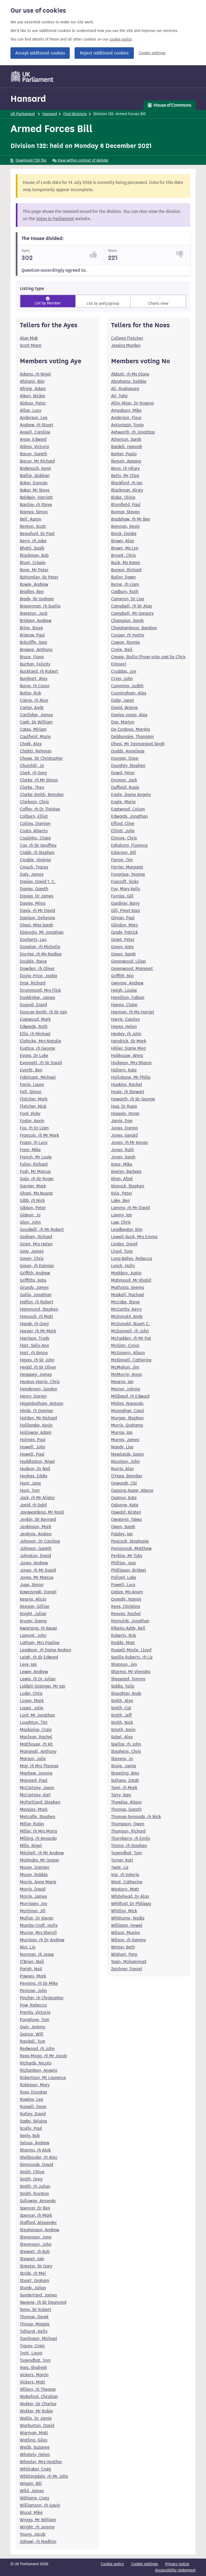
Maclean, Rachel (36, 1737)
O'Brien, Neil (32, 1962)
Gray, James (32, 1251)
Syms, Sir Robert (36, 2310)
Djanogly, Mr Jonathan (42, 932)
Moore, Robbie (34, 1875)
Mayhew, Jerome (36, 1773)
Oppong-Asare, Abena (132, 1490)
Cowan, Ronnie (126, 642)
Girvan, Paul (123, 918)
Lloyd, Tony (122, 1251)
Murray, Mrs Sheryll (38, 1933)
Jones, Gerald (124, 1135)
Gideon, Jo (30, 1215)
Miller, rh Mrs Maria (38, 1831)
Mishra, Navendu (127, 1403)
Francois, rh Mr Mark (39, 1135)
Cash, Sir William (36, 722)
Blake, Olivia (123, 497)
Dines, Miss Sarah (36, 925)
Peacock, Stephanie (130, 1541)
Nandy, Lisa (122, 1447)
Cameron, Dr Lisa (128, 599)
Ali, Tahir (119, 396)
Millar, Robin (32, 1824)
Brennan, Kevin (125, 526)
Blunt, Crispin (33, 563)
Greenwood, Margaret (132, 969)
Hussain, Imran (125, 1113)
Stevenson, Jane (36, 2237)
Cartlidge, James (36, 715)
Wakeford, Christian (39, 2397)
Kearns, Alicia (33, 1599)
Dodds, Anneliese (128, 751)
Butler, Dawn (123, 577)
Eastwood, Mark (35, 1019)
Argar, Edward (33, 439)
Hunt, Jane (30, 1483)
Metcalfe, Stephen (38, 1817)
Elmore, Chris (124, 838)
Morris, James (33, 1896)
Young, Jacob (33, 2534)
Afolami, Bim (32, 381)
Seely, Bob (30, 2136)
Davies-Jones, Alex (129, 715)
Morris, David (33, 1889)
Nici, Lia (28, 1947)
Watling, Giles (34, 2440)
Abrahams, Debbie (129, 381)
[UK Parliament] (32, 77)
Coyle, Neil (122, 650)
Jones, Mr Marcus (37, 1577)
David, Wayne (124, 708)
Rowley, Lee (32, 2099)
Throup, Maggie (35, 2324)
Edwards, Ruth (34, 1027)
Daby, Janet (123, 700)
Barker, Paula (124, 454)
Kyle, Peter (122, 1193)
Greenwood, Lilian (128, 961)
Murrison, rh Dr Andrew (42, 1940)
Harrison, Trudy (35, 1338)
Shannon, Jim (124, 1664)
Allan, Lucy (31, 410)
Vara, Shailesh (33, 2368)
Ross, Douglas (33, 2092)
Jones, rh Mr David (38, 1570)
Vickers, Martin (34, 2375)
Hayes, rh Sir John (37, 1360)
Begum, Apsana (126, 461)
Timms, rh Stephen (129, 1846)
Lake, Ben (120, 1200)
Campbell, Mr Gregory (132, 613)
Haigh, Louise (124, 990)
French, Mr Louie (36, 1157)
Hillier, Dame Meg (128, 1048)
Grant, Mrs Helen (36, 1244)
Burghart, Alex (34, 679)
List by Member (48, 303)
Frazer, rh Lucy (34, 1142)
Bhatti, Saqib (32, 548)
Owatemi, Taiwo (126, 1519)
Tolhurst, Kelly (34, 2331)
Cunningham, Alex (129, 693)
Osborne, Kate (125, 1505)
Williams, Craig (34, 2498)
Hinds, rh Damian (36, 1411)
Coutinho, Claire (35, 838)
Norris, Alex (122, 1469)
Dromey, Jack (124, 780)
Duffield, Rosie (125, 787)
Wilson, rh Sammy (128, 1940)
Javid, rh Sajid (33, 1505)
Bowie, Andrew (34, 584)
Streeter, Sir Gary (36, 2266)
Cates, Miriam (33, 729)
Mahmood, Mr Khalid (131, 1280)
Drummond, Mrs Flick (40, 990)
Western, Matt (125, 1889)
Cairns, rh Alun (34, 700)
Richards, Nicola (36, 2063)
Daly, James (32, 874)
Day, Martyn (123, 722)
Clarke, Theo (32, 787)
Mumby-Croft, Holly (39, 1925)
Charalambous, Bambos (134, 628)
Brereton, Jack (34, 613)
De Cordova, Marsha (130, 729)
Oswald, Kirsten (126, 1512)
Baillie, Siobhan (35, 476)
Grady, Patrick (124, 932)
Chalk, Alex (31, 744)
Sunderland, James (38, 2295)
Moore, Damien (35, 1867)
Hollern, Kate (124, 1070)
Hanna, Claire (124, 1005)
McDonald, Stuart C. (130, 1324)
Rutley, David (33, 2114)
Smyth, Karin (123, 1730)
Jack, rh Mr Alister (37, 1498)
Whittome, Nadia (128, 1918)
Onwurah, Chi (124, 1483)
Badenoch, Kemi (35, 468)
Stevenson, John (36, 2244)
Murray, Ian (122, 1432)
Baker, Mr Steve (35, 490)
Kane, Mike (122, 1164)
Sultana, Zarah (125, 1780)
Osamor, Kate (124, 1498)
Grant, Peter (123, 940)
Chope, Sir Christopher (41, 758)
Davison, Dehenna (37, 918)
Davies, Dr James (37, 896)
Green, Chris (32, 1258)
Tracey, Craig (32, 2346)
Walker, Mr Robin (36, 2411)
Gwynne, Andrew (127, 983)
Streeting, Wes (125, 1773)
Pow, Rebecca (33, 2005)
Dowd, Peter (123, 773)
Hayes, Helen (124, 1027)
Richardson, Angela (38, 2070)
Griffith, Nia (122, 976)
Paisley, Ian (122, 1534)
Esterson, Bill (124, 853)
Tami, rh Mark (124, 1788)
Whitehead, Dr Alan (130, 1896)
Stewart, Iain (32, 2259)
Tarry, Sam (121, 1795)
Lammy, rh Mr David (130, 1208)
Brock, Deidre (124, 534)
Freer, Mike (30, 1150)
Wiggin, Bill (31, 2484)
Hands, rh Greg (34, 1324)
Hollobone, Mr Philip (131, 1077)
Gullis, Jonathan (36, 1295)
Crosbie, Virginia (35, 860)
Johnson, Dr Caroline (40, 1541)
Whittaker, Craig (35, 2469)
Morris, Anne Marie (38, 1882)
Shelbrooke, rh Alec (39, 2157)
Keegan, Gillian (35, 1606)
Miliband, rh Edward (130, 1396)
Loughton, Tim (34, 1722)
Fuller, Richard (34, 1164)
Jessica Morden (126, 345)
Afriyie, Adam (33, 389)
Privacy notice (177, 2564)
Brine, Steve (31, 628)
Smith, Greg (31, 2179)
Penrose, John (33, 1991)
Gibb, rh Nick (32, 1200)
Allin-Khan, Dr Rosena (132, 403)
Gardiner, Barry (125, 903)
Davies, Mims (33, 903)
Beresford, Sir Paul (37, 534)
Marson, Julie (33, 1759)
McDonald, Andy (127, 1316)
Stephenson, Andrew (40, 2230)
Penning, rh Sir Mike (39, 1983)
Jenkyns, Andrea (36, 1534)
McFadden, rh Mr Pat (131, 1338)
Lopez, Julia (32, 1708)
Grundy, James (34, 1287)
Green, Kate (122, 947)
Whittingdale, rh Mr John (44, 2476)
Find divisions (75, 114)
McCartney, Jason (37, 1788)
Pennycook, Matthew (131, 1548)
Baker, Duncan (34, 483)
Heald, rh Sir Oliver (38, 1367)
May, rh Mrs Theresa (39, 1766)
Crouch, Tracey (34, 867)
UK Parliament (23, 114)
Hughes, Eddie (34, 1476)
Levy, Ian (28, 1664)
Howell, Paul (32, 1454)
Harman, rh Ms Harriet (133, 1012)
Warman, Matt (34, 2433)
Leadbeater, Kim (127, 1229)
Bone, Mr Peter (34, 570)
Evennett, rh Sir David (41, 1063)
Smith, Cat (121, 1708)
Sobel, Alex (122, 1737)
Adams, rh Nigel (35, 374)
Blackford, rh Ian (127, 483)
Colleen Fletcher (127, 338)
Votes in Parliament (55, 219)
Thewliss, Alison (126, 1802)
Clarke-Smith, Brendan (42, 795)
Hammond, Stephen (39, 1309)
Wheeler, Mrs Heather (41, 2462)
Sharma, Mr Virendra (131, 1672)
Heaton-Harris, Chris (40, 1382)
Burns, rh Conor (35, 686)
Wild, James (32, 2491)
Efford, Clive (123, 824)
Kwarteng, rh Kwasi (38, 1628)
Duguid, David (33, 1005)
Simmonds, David (36, 2165)
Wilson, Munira (125, 1933)
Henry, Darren (33, 1396)
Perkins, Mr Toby (127, 1556)
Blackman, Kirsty (127, 490)
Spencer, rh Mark (36, 2215)
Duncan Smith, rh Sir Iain (43, 1012)
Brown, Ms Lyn (125, 548)
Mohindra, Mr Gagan (39, 1860)
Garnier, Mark (33, 1186)
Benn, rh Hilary (125, 468)
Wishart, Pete (124, 1954)
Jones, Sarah (123, 1157)
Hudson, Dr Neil (35, 1469)
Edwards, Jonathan (129, 816)
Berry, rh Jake (33, 541)
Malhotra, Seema (128, 1287)
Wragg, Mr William (38, 2520)
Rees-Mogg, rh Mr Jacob (43, 2056)
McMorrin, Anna (126, 1374)
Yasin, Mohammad (129, 1962)
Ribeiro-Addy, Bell (128, 1628)
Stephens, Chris (126, 1751)
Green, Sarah (123, 954)
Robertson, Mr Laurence (43, 2078)
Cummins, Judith (127, 686)
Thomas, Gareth (126, 1809)
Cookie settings (152, 53)
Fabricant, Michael (38, 1077)
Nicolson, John (125, 1461)
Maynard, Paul (34, 1780)
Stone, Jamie (124, 1766)
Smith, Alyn (122, 1701)
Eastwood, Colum (128, 809)
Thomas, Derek (34, 2317)
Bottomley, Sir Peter (39, 577)
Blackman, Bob (34, 555)
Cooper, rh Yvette (128, 635)
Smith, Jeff (121, 1715)
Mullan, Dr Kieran (37, 1918)
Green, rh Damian (37, 1266)
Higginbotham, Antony (42, 1403)
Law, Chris (121, 1222)
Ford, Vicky (30, 1113)
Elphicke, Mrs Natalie (41, 1041)
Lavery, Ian (122, 1215)
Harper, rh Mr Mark (38, 1331)
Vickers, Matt (32, 2382)
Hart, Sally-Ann (34, 1345)
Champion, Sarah (127, 621)
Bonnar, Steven (125, 512)
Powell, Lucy (123, 1585)
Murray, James (125, 1440)
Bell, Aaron (30, 519)
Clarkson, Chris (34, 802)
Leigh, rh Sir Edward (39, 1657)
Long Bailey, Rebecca (132, 1258)
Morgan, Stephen (127, 1418)
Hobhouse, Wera (127, 1056)
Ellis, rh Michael (35, 1034)
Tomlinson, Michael (38, 2339)
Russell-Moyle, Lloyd (131, 1650)
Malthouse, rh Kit (36, 1744)
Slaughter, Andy (126, 1693)
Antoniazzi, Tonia (127, 425)
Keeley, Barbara (126, 1171)
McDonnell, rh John (130, 1331)
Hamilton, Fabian (128, 998)
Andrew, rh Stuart (37, 425)
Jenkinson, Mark (36, 1527)
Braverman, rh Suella (40, 606)
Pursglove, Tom (35, 2020)
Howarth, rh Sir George (133, 1099)
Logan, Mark (32, 1701)
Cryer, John (122, 679)
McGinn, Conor (125, 1345)
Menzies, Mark (34, 1809)
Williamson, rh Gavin (40, 2505)
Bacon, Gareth (34, 454)
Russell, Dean (33, 2107)
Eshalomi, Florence (129, 845)
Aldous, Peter (33, 403)
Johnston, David (35, 1556)
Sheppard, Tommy (128, 1679)
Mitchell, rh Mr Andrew (42, 1853)
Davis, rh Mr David (37, 911)
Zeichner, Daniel (127, 1969)
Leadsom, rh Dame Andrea (45, 1650)
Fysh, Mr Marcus (35, 1171)
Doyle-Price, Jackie (39, 976)
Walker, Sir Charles (38, 2404)
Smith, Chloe (32, 2172)
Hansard (28, 99)
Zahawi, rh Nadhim (38, 2542)
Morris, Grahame (127, 1425)
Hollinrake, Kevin (36, 1425)
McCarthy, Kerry (126, 1309)
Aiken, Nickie (32, 396)
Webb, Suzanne (35, 2447)
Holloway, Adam (36, 1432)
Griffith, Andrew (35, 1273)
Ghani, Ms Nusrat (36, 1193)
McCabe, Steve (125, 1302)
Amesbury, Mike (126, 410)
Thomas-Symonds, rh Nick (136, 1817)
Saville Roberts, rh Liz (132, 1657)
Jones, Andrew (34, 1563)
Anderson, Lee (34, 418)
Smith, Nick (122, 1722)
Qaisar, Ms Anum (127, 1592)
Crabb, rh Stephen (37, 853)
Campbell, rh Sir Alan (132, 606)
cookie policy (121, 39)
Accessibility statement (175, 2570)
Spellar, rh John (126, 1744)
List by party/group (103, 304)
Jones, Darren (124, 1128)
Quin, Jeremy (33, 2027)
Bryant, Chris (123, 555)
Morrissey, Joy (34, 1904)
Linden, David (124, 1244)
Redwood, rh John (37, 2049)
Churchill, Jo (32, 766)
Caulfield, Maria (35, 737)
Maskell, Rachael (128, 1295)
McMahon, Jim (125, 1367)
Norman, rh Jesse (37, 1954)
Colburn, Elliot (34, 816)
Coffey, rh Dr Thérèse (40, 809)
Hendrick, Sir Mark (129, 1041)
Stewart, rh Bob (35, 2252)
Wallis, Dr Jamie (36, 2418)
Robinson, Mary (35, 2085)
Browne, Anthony (36, 650)
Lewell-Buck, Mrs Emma (134, 1237)
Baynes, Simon (34, 512)
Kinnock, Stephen (128, 1186)
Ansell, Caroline (35, 432)
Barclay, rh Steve (36, 505)
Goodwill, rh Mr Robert (42, 1229)
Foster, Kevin (32, 1121)
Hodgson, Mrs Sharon (131, 1063)
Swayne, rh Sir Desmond (43, 2302)
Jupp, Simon (32, 1585)
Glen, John (30, 1222)
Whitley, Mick (124, 1911)
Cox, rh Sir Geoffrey (38, 845)
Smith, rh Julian (35, 2186)
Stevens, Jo (122, 1759)
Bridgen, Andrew (36, 621)
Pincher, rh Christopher (42, 1998)
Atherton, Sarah (126, 439)
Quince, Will (32, 2034)
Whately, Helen (35, 2455)
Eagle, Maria (123, 802)
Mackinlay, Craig (36, 1730)
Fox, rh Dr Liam (34, 1128)
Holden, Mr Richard (38, 1418)
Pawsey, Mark (33, 1976)
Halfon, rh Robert (37, 1302)
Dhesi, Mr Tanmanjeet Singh (138, 744)
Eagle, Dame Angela (131, 795)
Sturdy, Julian (33, 2288)
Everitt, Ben (31, 1070)
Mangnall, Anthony (38, 1751)
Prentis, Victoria (35, 2012)
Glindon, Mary (125, 925)
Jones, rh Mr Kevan (129, 1142)
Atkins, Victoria (34, 447)
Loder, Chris (31, 1693)
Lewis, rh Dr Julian (38, 1679)
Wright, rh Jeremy (37, 2527)
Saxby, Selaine (34, 2121)
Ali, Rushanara (125, 389)
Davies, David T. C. (38, 882)
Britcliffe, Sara (33, 642)
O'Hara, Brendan (127, 1476)
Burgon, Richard (126, 570)
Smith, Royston (34, 2194)
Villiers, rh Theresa (38, 2389)
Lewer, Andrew (34, 1672)
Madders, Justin (126, 1273)
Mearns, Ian (122, 1382)
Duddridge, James (37, 998)
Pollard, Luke (124, 1577)
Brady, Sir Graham (37, 599)
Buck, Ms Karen (126, 563)
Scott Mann (31, 345)
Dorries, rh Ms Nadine (41, 954)
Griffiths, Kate (33, 1280)
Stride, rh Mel (33, 2273)
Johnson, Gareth (36, 1548)
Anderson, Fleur (126, 418)
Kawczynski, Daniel (38, 1592)
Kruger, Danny (33, 1621)
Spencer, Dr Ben (35, 2208)
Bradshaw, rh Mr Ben (131, 519)
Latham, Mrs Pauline (40, 1643)
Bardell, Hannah (127, 447)
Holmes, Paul (33, 1440)
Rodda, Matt (123, 1643)
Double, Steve (33, 961)
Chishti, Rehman (36, 751)
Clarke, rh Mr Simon (39, 780)
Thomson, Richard (128, 1831)
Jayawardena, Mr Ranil (42, 1512)
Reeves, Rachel (126, 1614)
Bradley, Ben (32, 592)
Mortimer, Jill (33, 1911)
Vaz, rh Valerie (125, 1875)
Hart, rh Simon (34, 1353)
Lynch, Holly (123, 1266)
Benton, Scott (33, 526)
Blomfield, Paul (126, 505)
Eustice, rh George (38, 1048)
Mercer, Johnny (126, 1389)
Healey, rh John (126, 1034)
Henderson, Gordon (38, 1389)
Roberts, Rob (124, 1635)
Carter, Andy (32, 708)
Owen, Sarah (123, 1527)
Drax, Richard (33, 983)
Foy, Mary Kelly (126, 889)
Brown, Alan (123, 541)
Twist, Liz (120, 1867)
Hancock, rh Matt (36, 1316)
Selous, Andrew (35, 2143)
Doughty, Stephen (128, 766)
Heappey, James (36, 1374)
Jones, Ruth (122, 1150)
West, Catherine (127, 1882)
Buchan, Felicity (35, 664)
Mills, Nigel (31, 1846)
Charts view (158, 304)
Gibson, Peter (33, 1208)
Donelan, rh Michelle (40, 947)
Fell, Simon (31, 1092)
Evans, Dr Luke (34, 1056)
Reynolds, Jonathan (130, 1621)
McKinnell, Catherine (131, 1360)
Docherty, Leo (33, 940)
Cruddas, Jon (124, 671)
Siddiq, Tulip (123, 1686)
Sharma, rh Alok (35, 2150)
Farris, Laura (32, 1084)
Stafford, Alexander (38, 2223)
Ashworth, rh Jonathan (133, 432)
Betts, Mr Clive (125, 476)
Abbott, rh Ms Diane (130, 374)
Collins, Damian (35, 824)
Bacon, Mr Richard (37, 461)
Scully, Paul (31, 2128)
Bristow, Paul (32, 635)
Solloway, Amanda (38, 2201)
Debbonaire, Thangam (132, 737)
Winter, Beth (123, 1947)
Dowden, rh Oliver (37, 969)
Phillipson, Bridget (129, 1570)
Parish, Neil (31, 1969)
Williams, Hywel (127, 1925)
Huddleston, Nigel (37, 1461)
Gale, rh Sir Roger (37, 1179)
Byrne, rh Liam (125, 584)
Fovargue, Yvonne (128, 874)
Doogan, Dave (125, 758)
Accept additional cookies (40, 53)
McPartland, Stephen (40, 1802)
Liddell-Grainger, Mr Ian (43, 1686)
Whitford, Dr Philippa (131, 1904)
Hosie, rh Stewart (128, 1092)
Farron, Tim (122, 860)
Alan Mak (29, 338)
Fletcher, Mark (34, 1099)
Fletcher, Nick (33, 1106)
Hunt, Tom (30, 1490)
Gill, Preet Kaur (126, 911)
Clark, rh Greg (33, 773)
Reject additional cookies (104, 53)
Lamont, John (33, 1635)
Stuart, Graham (35, 2281)
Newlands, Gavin (127, 1454)
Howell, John (33, 1447)
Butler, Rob (30, 693)
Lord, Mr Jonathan (37, 1715)
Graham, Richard (36, 1237)
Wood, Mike (31, 2513)
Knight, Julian (33, 1614)
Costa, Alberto (34, 831)
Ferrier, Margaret (127, 867)
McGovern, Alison (128, 1353)
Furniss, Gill (122, 896)
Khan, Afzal (122, 1179)
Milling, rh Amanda (38, 1838)
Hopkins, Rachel (127, 1084)
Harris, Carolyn (125, 1019)
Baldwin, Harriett (36, 497)
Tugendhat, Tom (35, 2360)
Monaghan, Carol (128, 1411)
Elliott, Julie (123, 831)
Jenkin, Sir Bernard (38, 1519)
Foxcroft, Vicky (125, 882)
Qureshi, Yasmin (126, 1599)
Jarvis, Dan (122, 1121)
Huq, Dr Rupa (124, 1106)
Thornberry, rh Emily (131, 1838)
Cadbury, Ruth (125, 592)
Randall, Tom (33, 2041)
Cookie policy (112, 2564)
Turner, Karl (122, 1860)
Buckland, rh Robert (39, 671)
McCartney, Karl (35, 1795)
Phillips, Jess (123, 1563)
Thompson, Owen (128, 1824)
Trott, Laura (31, 2353)
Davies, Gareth (34, 889)
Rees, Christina (126, 1606)
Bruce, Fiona (32, 657)
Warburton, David (37, 2426)
